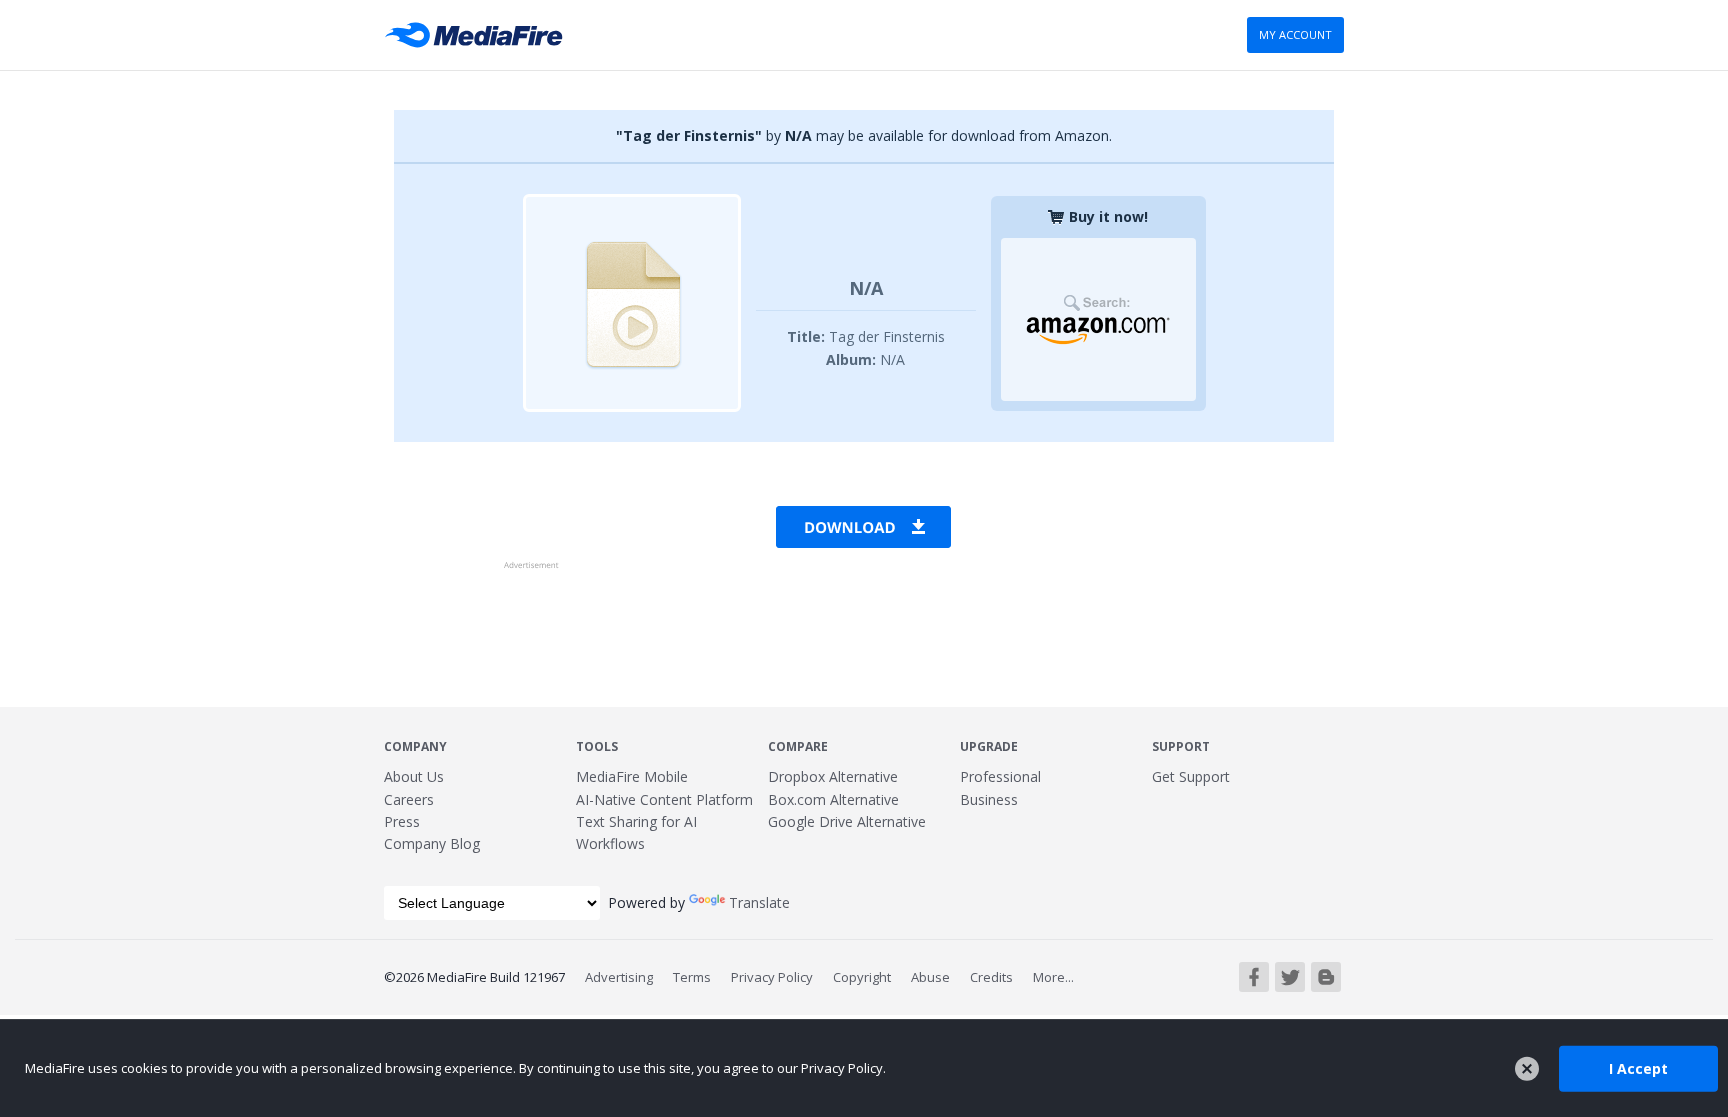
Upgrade (989, 746)
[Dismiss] (1527, 1069)
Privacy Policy (772, 977)
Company (415, 746)
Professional (1000, 776)
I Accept (1638, 1067)
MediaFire (479, 35)
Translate (759, 902)
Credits (991, 977)
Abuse (930, 977)
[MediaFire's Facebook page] (1254, 977)
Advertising (619, 977)
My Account (1295, 34)
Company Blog (432, 843)
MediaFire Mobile (632, 776)
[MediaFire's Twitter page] (1290, 977)
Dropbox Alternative (833, 776)
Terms (692, 977)
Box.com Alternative (833, 799)
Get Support (1191, 776)
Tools (597, 746)
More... (1053, 977)
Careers (409, 799)
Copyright (862, 977)
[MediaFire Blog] (1326, 977)
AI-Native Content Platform (664, 799)
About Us (414, 776)
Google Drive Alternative (847, 821)
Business (989, 799)
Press (402, 821)
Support (1181, 746)
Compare (798, 746)
